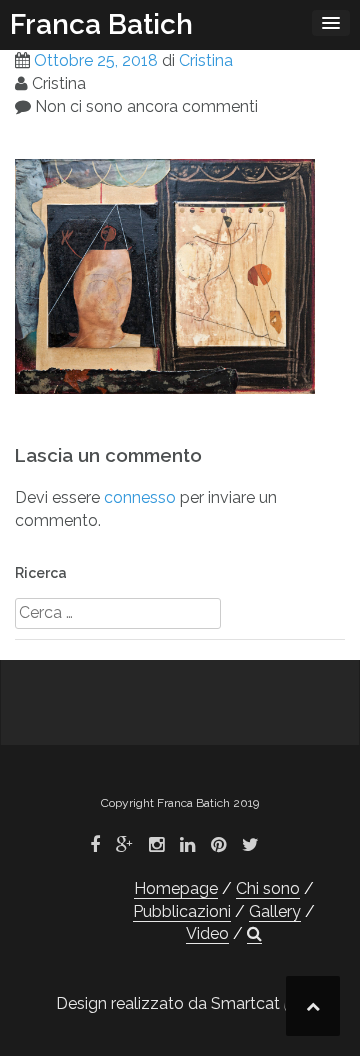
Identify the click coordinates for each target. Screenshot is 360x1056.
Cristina (206, 60)
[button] (254, 934)
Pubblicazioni (182, 911)
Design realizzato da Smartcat (170, 1003)
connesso (140, 497)
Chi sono (268, 888)
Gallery (275, 911)
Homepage (176, 888)
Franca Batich (101, 24)
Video (207, 933)
